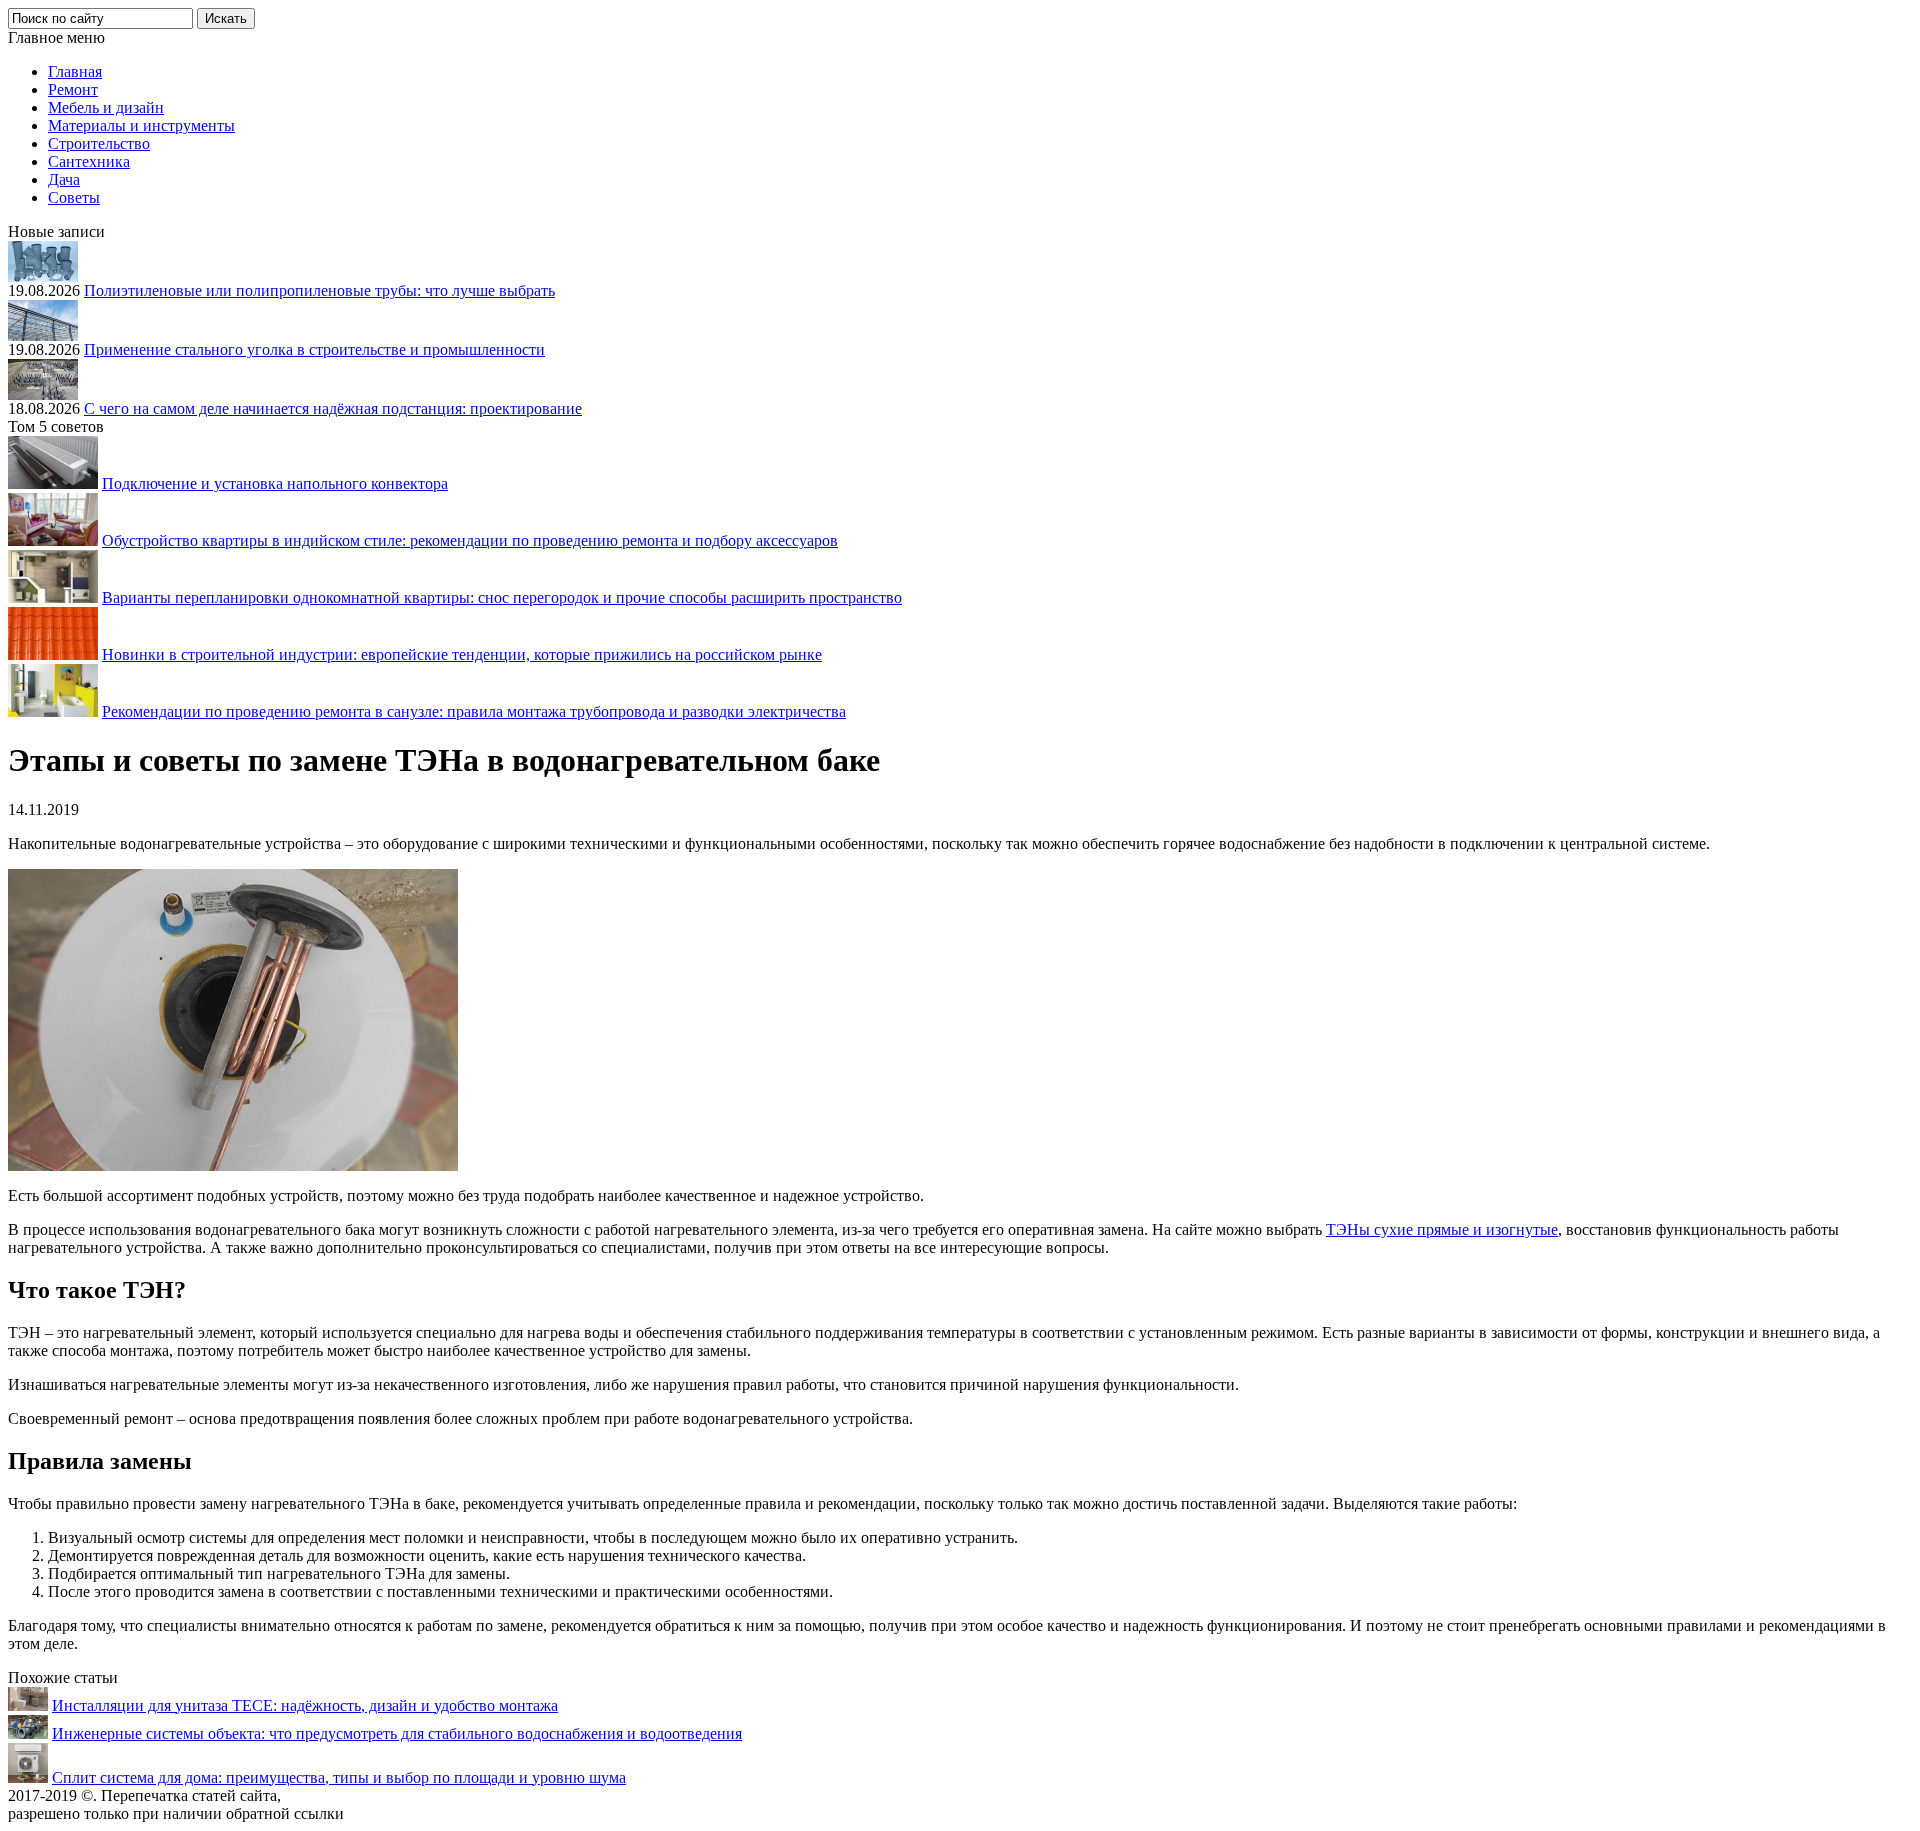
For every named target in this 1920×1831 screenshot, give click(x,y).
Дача (64, 179)
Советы (74, 197)
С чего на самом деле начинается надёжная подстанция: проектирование (333, 408)
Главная (75, 71)
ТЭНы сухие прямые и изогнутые (1442, 1229)
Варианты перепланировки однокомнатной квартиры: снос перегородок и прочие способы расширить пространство (502, 597)
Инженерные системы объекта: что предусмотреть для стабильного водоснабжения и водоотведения (397, 1733)
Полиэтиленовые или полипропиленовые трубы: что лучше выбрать (319, 290)
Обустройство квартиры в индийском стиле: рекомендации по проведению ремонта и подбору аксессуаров (470, 540)
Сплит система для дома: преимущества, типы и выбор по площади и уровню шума (339, 1777)
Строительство (99, 143)
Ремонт (73, 89)
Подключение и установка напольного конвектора (275, 483)
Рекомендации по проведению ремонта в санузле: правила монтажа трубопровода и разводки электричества (474, 711)
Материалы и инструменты (141, 125)
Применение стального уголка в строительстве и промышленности (314, 349)
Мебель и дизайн (106, 107)
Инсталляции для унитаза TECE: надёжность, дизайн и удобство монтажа (305, 1705)
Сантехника (89, 161)
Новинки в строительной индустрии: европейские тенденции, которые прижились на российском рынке (462, 654)
